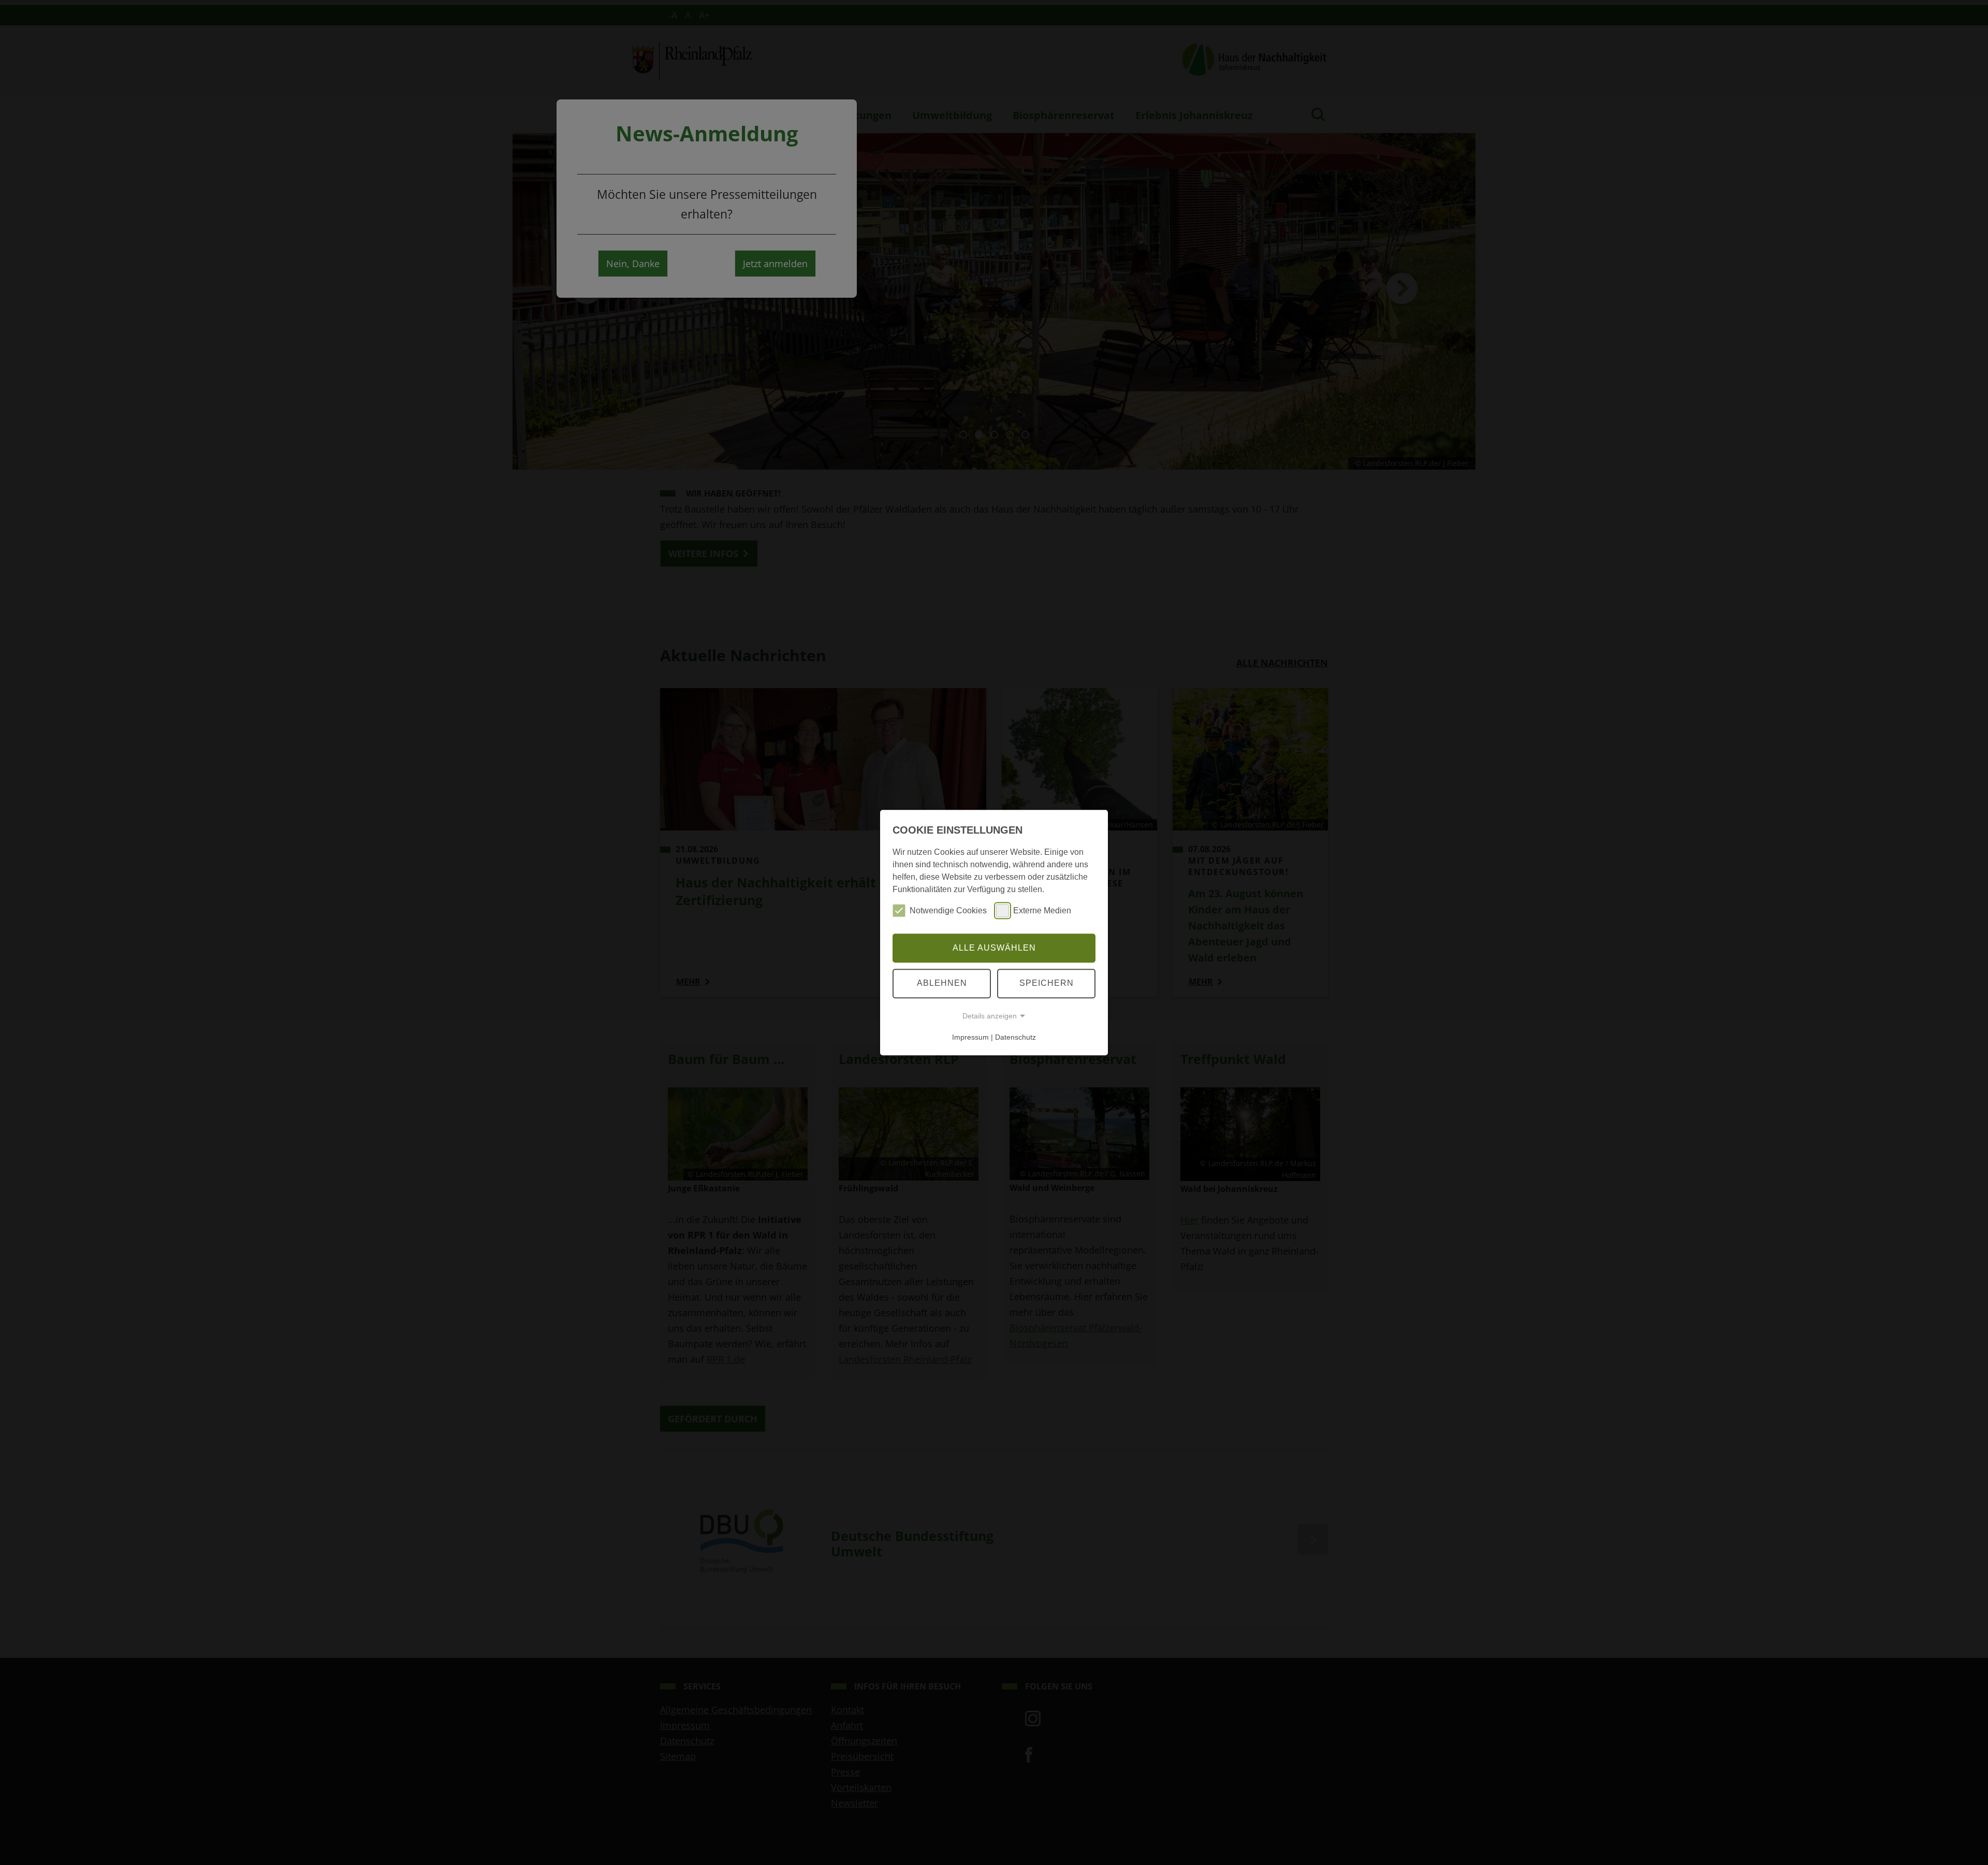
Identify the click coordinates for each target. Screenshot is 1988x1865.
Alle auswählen (994, 948)
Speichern (1047, 983)
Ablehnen (942, 983)
